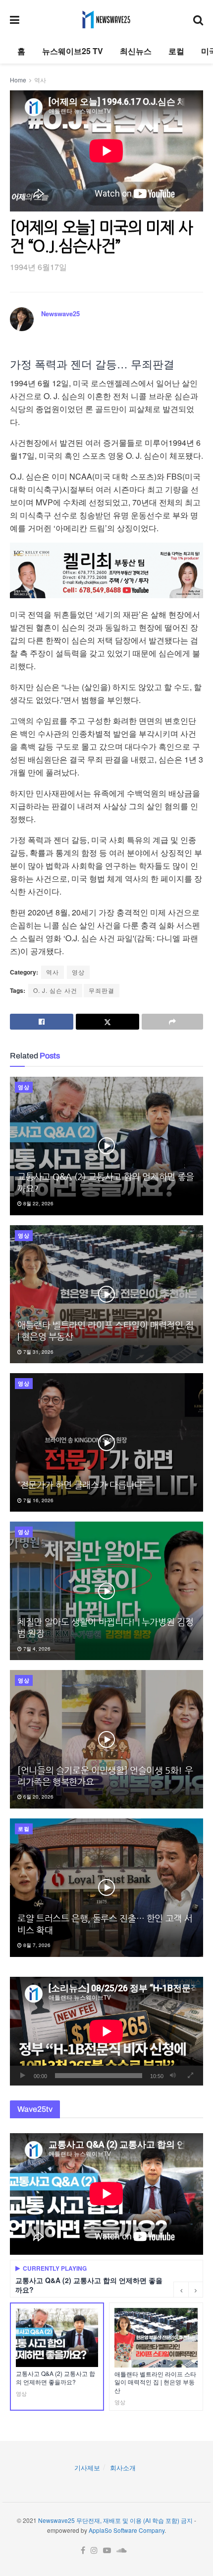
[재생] (23, 2076)
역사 (40, 80)
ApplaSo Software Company (127, 2530)
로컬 (176, 51)
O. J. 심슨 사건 (55, 990)
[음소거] (173, 2076)
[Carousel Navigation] (188, 2290)
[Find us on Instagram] (94, 2550)
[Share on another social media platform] (172, 1022)
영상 (78, 972)
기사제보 (87, 2468)
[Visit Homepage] (106, 19)
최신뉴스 (136, 51)
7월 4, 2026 (36, 1649)
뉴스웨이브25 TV (73, 51)
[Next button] (196, 2290)
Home (18, 80)
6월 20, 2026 (38, 1797)
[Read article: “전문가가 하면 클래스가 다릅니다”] (106, 1442)
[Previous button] (181, 2290)
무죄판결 (102, 990)
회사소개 (123, 2468)
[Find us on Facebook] (83, 2550)
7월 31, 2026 (38, 1352)
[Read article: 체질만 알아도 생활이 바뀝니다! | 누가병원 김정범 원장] (106, 1591)
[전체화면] (190, 2076)
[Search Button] (198, 19)
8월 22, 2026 (38, 1203)
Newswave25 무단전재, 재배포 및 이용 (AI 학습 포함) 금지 (115, 2520)
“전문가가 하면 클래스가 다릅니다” (81, 1485)
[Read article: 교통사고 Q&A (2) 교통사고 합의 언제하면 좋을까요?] (106, 1146)
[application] (106, 2031)
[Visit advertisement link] (106, 570)
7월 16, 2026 (38, 1500)
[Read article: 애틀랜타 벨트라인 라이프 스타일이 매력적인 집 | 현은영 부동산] (106, 1294)
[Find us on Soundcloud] (122, 2550)
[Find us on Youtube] (107, 2550)
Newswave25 (60, 313)
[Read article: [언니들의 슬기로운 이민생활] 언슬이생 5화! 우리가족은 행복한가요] (106, 1739)
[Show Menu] (15, 19)
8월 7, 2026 (36, 1945)
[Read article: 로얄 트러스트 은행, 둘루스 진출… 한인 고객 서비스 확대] (106, 1888)
